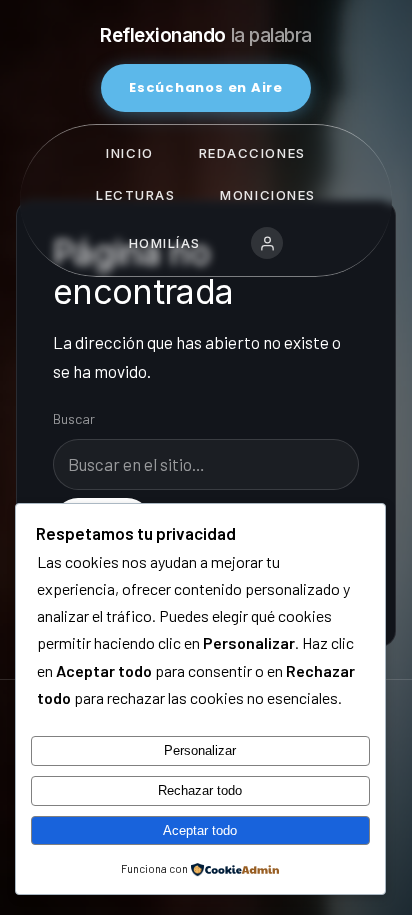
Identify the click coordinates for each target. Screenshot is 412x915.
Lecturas (135, 195)
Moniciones (268, 195)
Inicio (129, 153)
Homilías (165, 243)
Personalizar (200, 750)
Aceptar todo (200, 830)
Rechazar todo (200, 790)
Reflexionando (206, 35)
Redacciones (252, 153)
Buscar (74, 418)
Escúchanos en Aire (206, 87)
